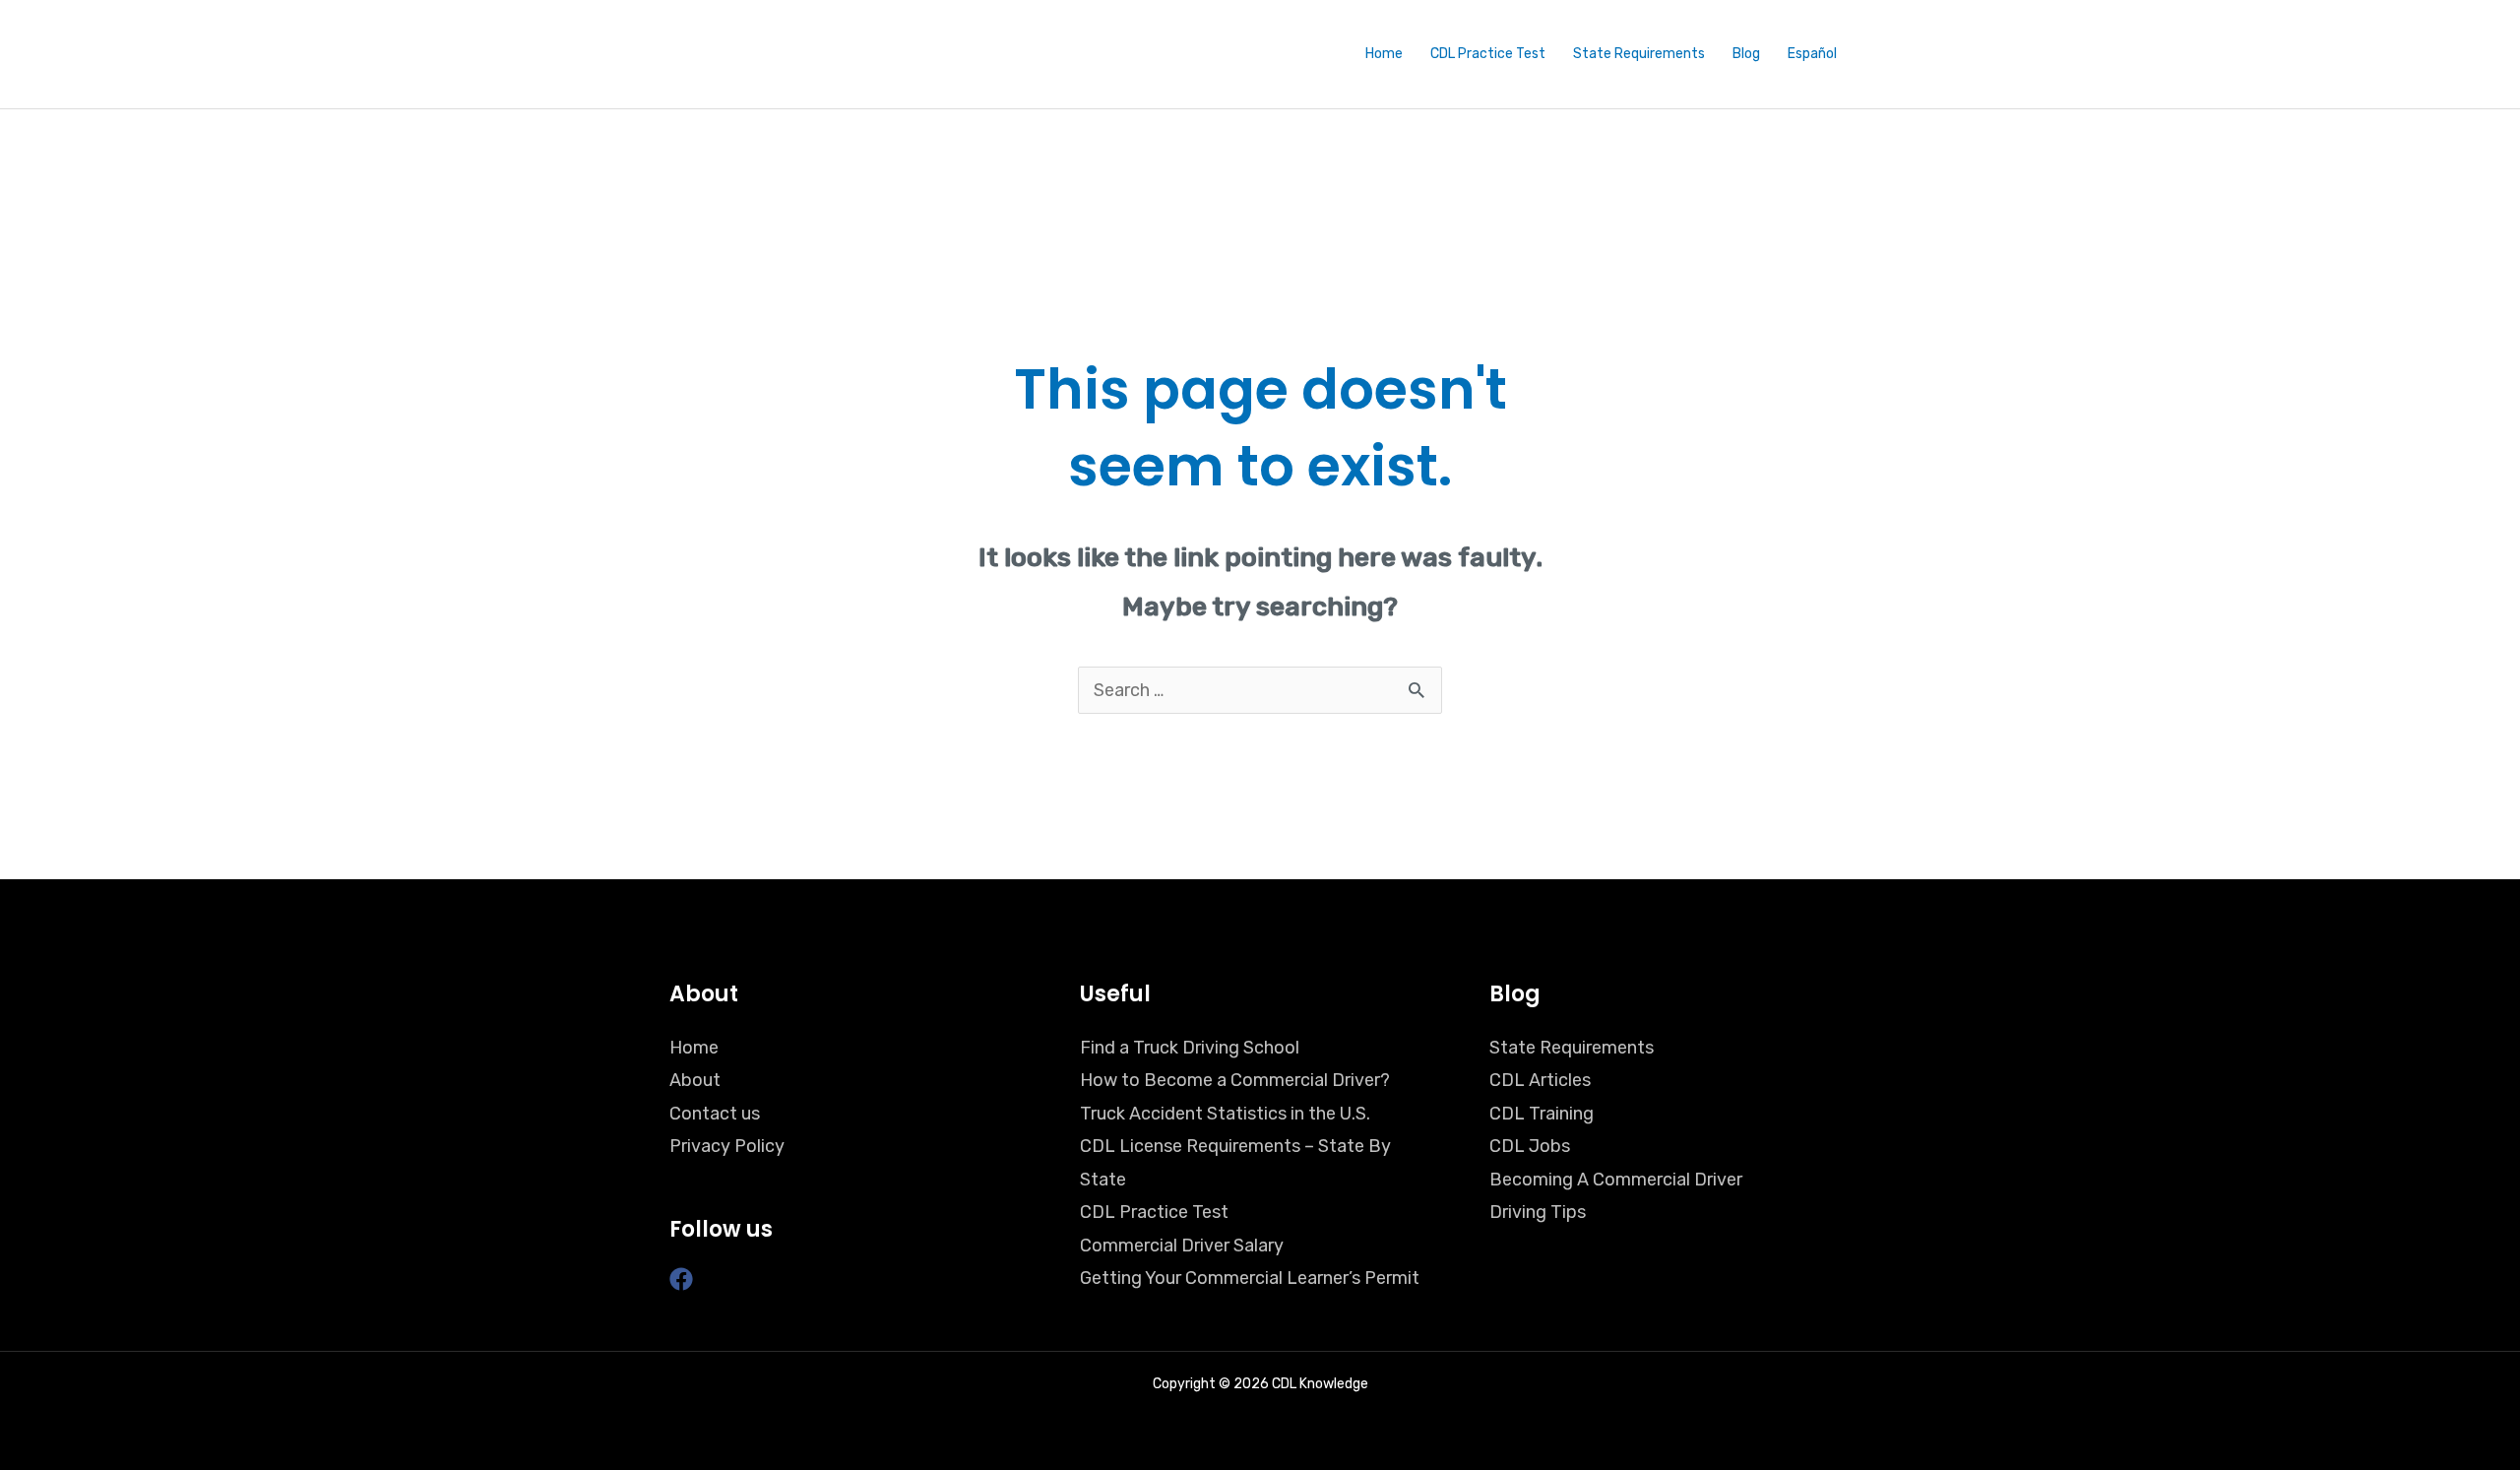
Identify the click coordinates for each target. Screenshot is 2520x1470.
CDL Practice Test (1488, 54)
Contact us (715, 1114)
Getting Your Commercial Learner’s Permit (1250, 1278)
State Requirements (1639, 54)
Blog (1746, 54)
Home (1384, 54)
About (695, 1080)
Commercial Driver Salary (1182, 1246)
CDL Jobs (1530, 1146)
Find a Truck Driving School (1190, 1048)
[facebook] (685, 1279)
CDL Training (1542, 1114)
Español (1812, 54)
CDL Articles (1540, 1080)
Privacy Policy (727, 1146)
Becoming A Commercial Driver (1616, 1180)
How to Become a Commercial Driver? (1235, 1080)
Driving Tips (1538, 1212)
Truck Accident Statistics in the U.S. (1225, 1114)
